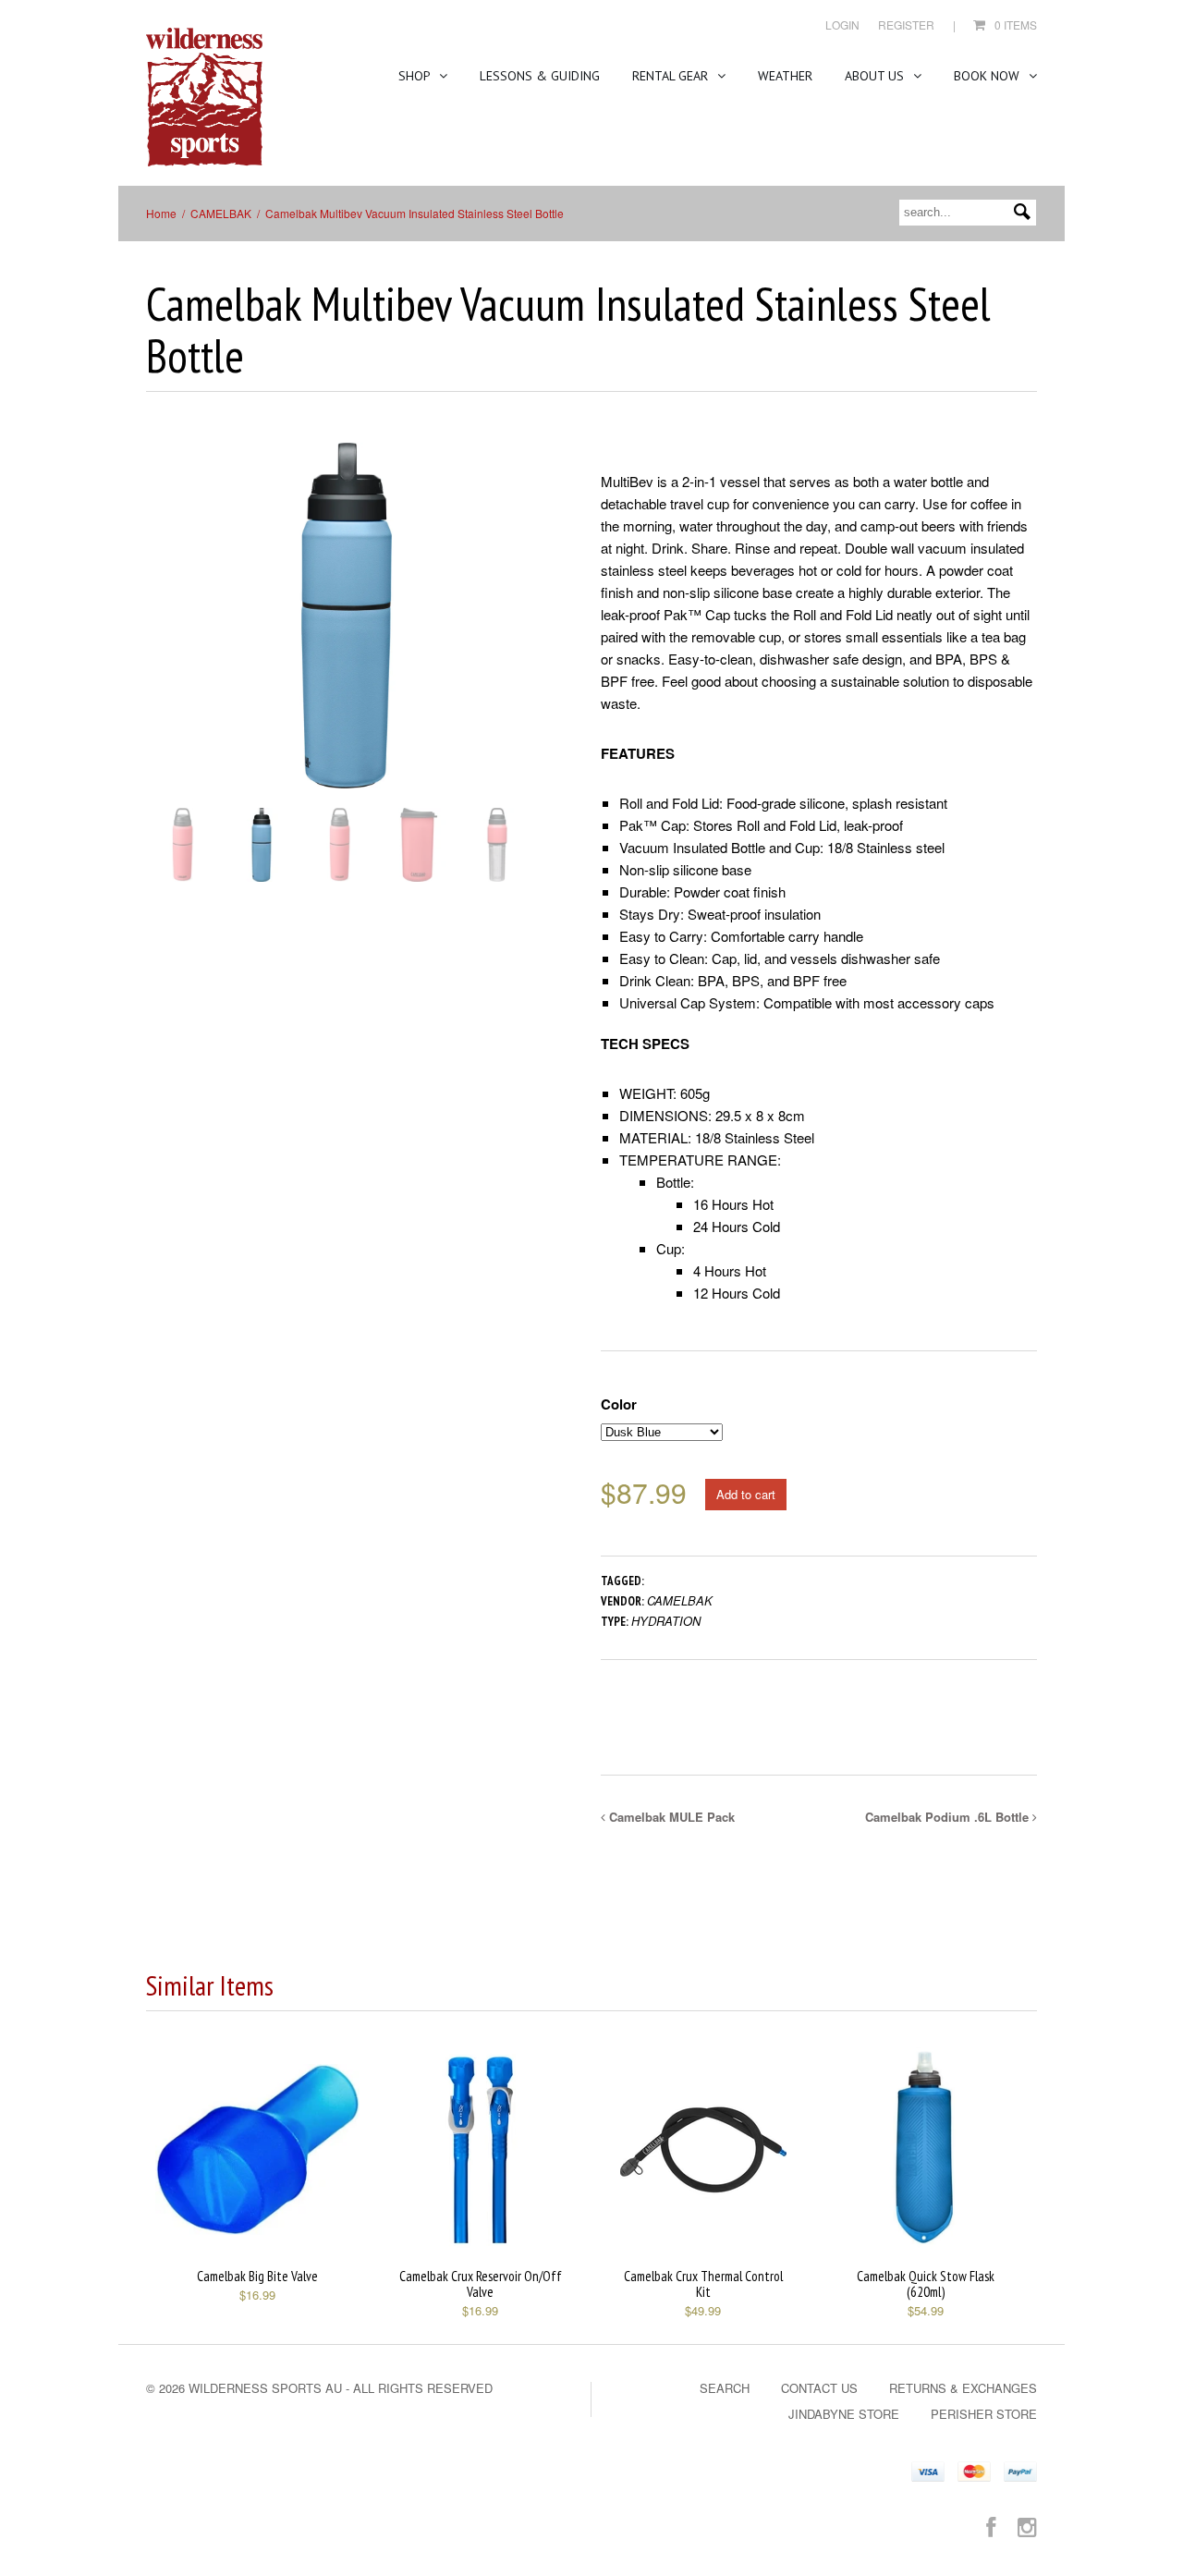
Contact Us (819, 2388)
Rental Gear (672, 76)
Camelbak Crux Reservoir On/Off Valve (481, 2284)
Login (842, 24)
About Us (876, 76)
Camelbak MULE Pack (670, 1817)
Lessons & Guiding (540, 76)
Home (161, 213)
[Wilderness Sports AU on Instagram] (1027, 2526)
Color (619, 1404)
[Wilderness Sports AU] (204, 98)
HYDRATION (666, 1621)
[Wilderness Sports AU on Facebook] (991, 2526)
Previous (160, 634)
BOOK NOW (988, 76)
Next (535, 634)
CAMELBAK (221, 213)
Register (906, 24)
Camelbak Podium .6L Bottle (949, 1817)
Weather (785, 76)
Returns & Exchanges (963, 2388)
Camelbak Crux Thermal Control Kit (703, 2284)
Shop (416, 76)
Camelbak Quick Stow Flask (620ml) (926, 2284)
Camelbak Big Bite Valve (257, 2276)
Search (725, 2388)
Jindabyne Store (844, 2414)
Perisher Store (984, 2414)
